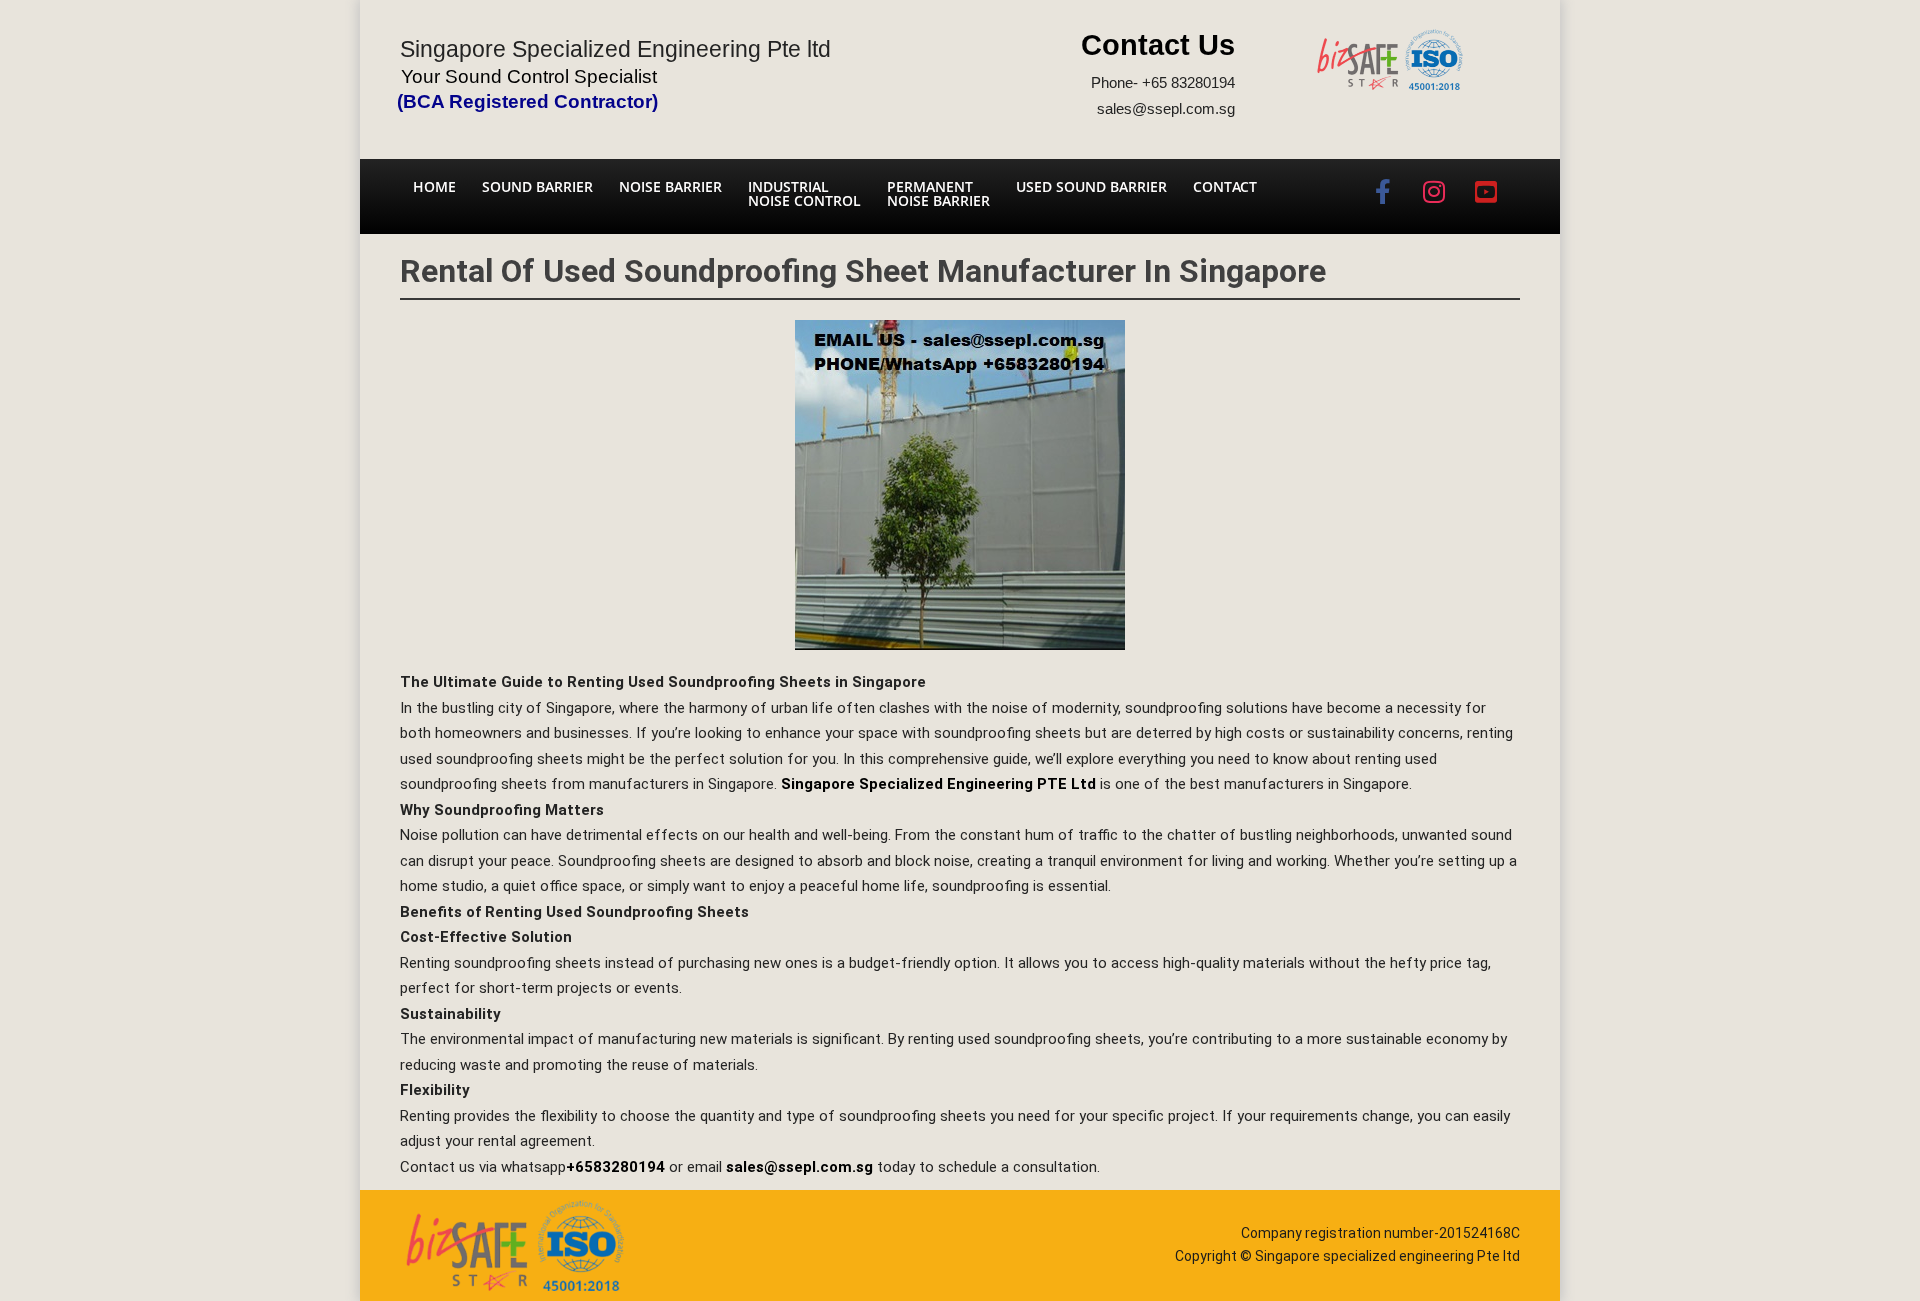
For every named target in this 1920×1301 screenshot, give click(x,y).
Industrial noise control (804, 193)
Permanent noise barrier (938, 193)
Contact (1225, 186)
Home (434, 186)
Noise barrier (670, 186)
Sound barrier (537, 186)
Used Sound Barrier (1091, 186)
